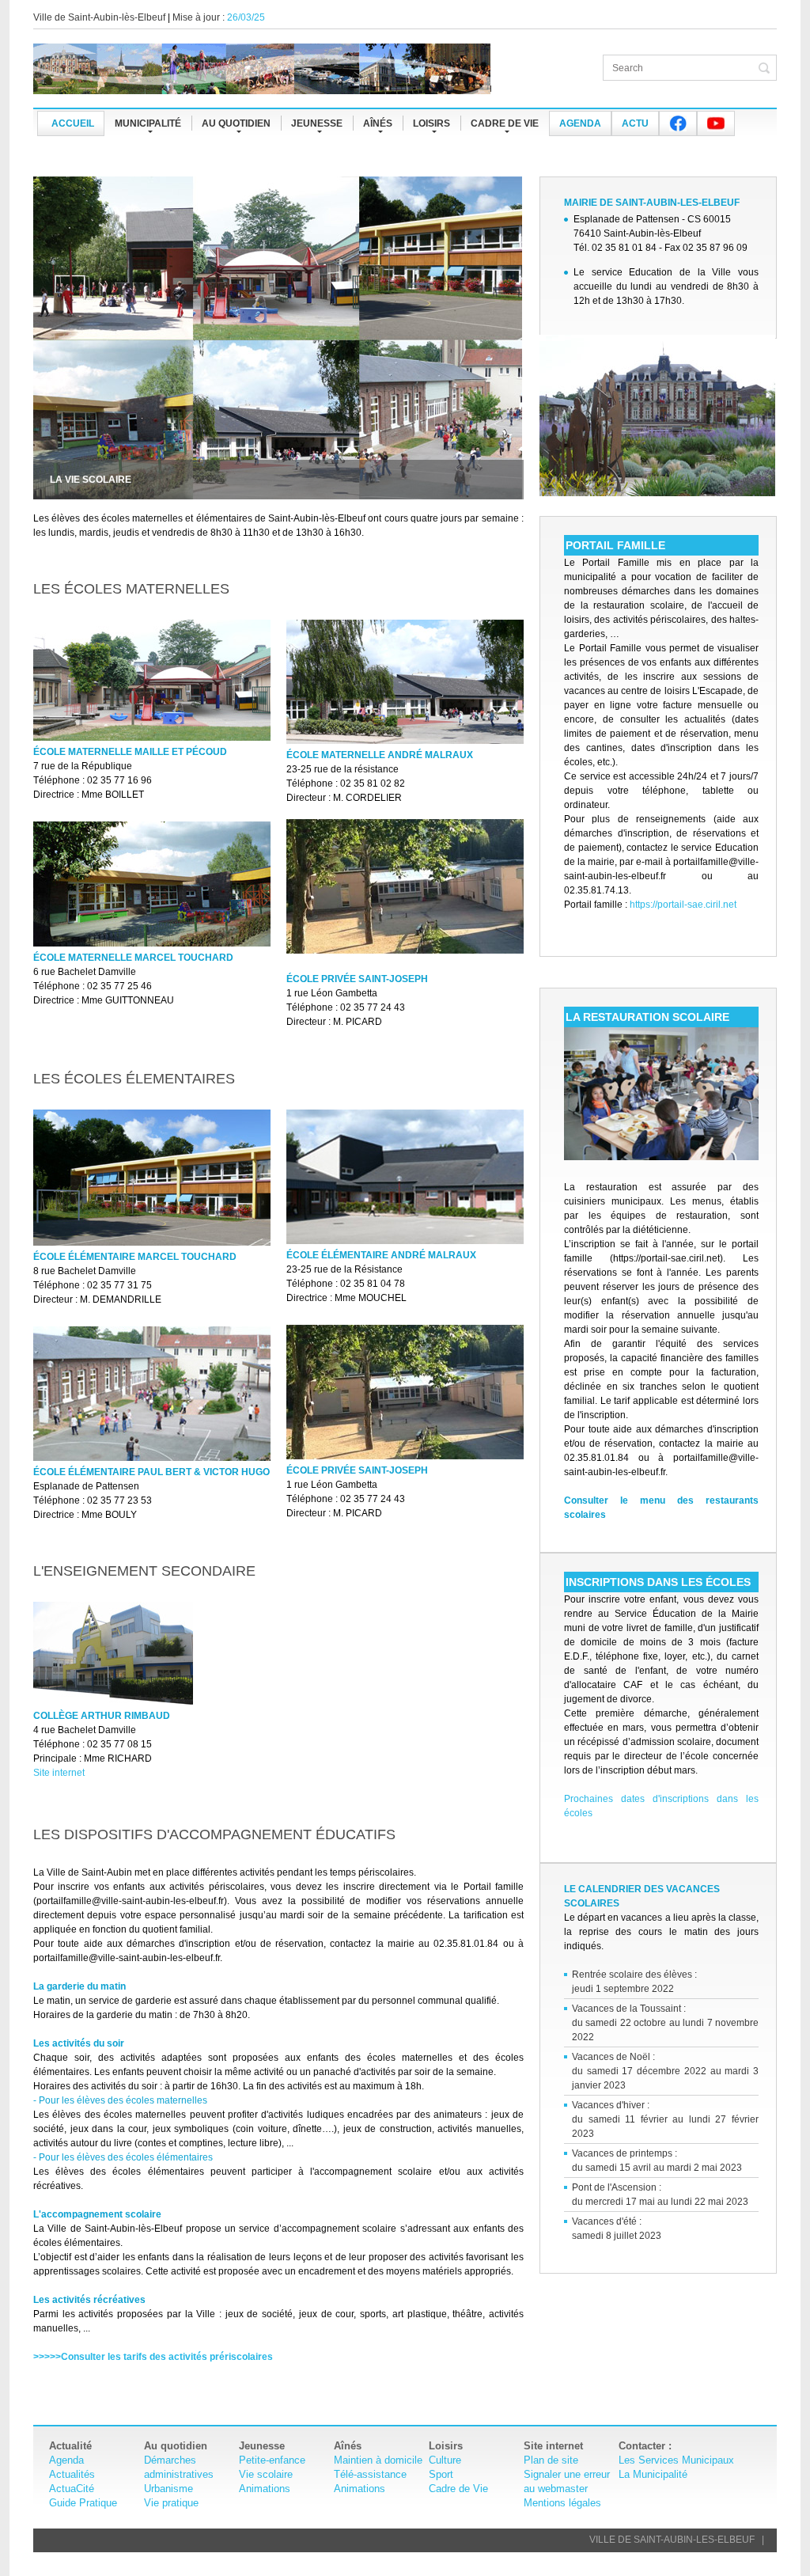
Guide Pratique (83, 2503)
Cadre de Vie (458, 2489)
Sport (441, 2474)
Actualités (72, 2474)
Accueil (73, 123)
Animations (265, 2489)
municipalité (148, 123)
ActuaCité (72, 2489)
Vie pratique (171, 2503)
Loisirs (431, 123)
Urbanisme (168, 2489)
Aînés (378, 123)
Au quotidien (236, 123)
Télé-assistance (370, 2474)
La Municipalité (653, 2474)
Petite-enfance (272, 2460)
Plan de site (551, 2460)
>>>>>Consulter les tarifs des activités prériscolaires (153, 2357)
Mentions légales (562, 2503)
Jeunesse (317, 123)
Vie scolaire (266, 2474)
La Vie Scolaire (91, 480)
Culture (445, 2460)
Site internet (59, 1773)
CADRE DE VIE (505, 123)
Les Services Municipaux (676, 2460)
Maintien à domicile (378, 2460)
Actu (635, 123)
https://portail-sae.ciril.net (683, 905)
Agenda (580, 123)
